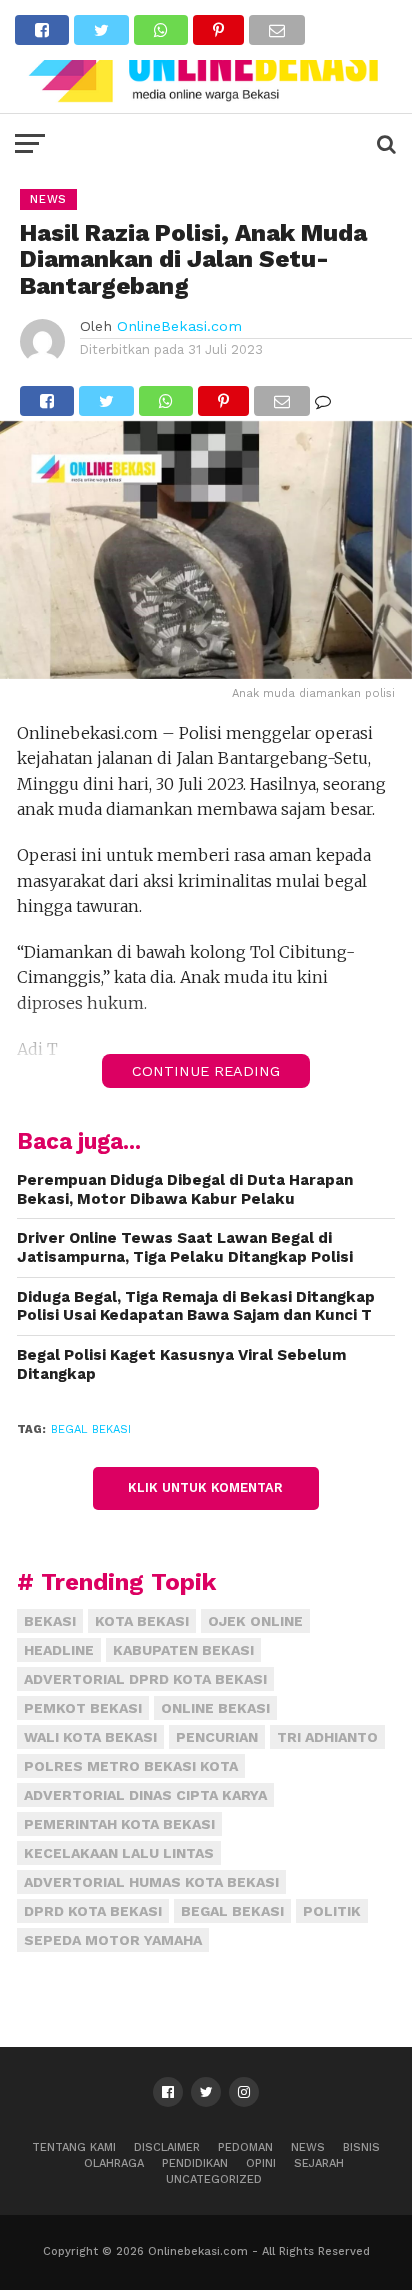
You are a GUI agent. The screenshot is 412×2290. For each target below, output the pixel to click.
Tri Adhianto (327, 1737)
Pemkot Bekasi (83, 1708)
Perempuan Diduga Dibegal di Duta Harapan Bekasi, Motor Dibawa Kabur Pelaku (185, 1189)
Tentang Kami (74, 2147)
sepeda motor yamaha (113, 1940)
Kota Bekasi (142, 1621)
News (308, 2147)
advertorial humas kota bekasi (151, 1882)
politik (332, 1911)
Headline (59, 1650)
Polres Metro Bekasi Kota (131, 1766)
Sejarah (319, 2163)
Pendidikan (195, 2163)
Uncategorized (214, 2179)
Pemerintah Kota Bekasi (119, 1824)
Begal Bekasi (91, 1429)
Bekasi (50, 1621)
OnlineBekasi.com (179, 326)
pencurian (217, 1737)
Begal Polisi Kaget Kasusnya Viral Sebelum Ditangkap (181, 1364)
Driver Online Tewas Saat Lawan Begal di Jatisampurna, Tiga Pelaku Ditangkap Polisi (185, 1247)
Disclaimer (167, 2147)
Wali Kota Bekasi (90, 1737)
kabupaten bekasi (183, 1650)
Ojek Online (255, 1621)
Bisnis (361, 2147)
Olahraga (114, 2163)
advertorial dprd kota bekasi (145, 1679)
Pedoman (245, 2147)
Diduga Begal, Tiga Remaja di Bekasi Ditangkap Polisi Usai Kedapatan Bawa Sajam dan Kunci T (196, 1306)
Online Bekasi (215, 1708)
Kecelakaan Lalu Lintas (119, 1853)
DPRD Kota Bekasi (93, 1911)
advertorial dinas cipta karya (145, 1795)
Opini (261, 2163)
